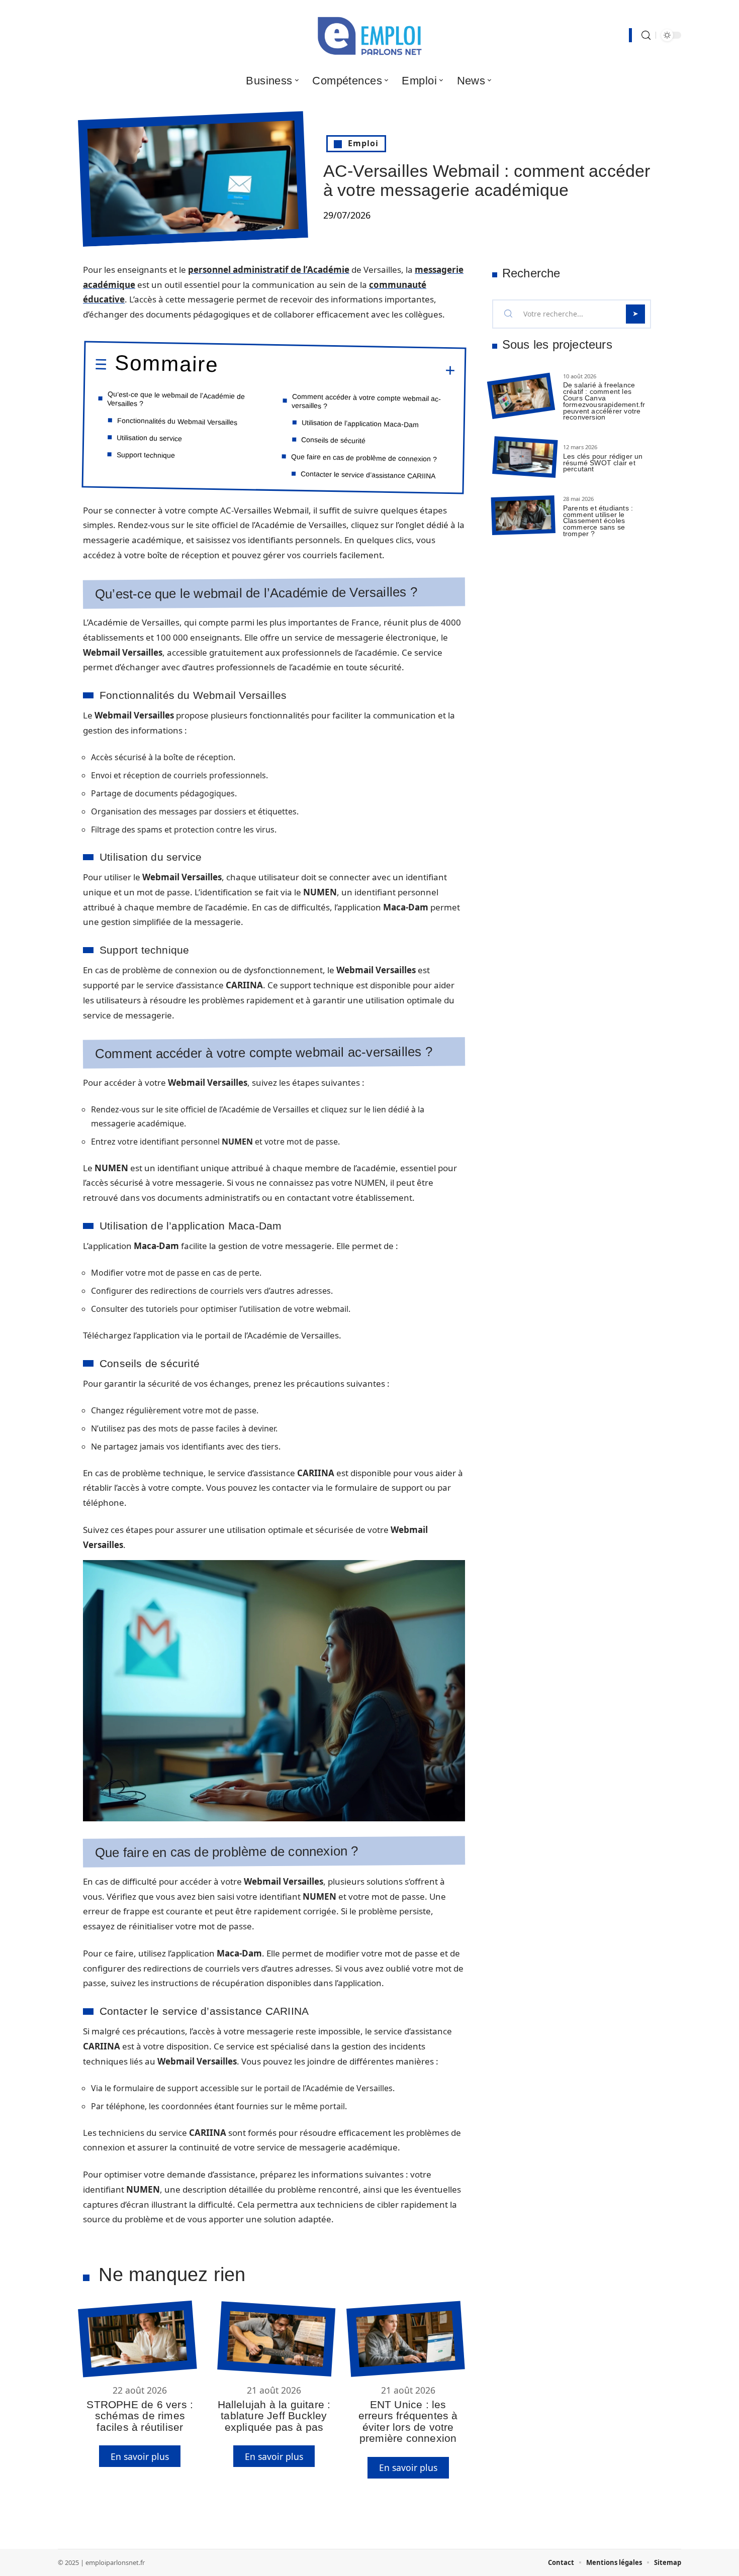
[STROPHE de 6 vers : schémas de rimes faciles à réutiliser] (137, 2339)
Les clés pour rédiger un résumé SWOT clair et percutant (603, 463)
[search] (646, 35)
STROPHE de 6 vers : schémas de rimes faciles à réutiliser (140, 2416)
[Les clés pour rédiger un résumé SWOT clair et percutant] (525, 457)
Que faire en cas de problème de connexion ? (364, 457)
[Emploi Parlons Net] (369, 35)
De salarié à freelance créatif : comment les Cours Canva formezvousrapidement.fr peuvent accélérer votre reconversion (604, 401)
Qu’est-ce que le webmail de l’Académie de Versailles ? (176, 399)
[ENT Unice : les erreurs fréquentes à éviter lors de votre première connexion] (405, 2339)
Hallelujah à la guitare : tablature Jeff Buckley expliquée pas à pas (274, 2416)
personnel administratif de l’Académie (269, 270)
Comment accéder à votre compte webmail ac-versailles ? (366, 401)
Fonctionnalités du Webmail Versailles (177, 421)
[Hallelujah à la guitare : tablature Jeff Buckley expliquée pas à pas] (276, 2339)
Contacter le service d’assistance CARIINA (368, 475)
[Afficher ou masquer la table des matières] (337, 369)
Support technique (146, 455)
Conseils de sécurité (333, 440)
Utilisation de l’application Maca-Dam (360, 423)
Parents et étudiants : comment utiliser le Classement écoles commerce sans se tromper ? (598, 521)
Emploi (363, 143)
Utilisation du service (149, 438)
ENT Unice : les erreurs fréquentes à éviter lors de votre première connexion (408, 2421)
